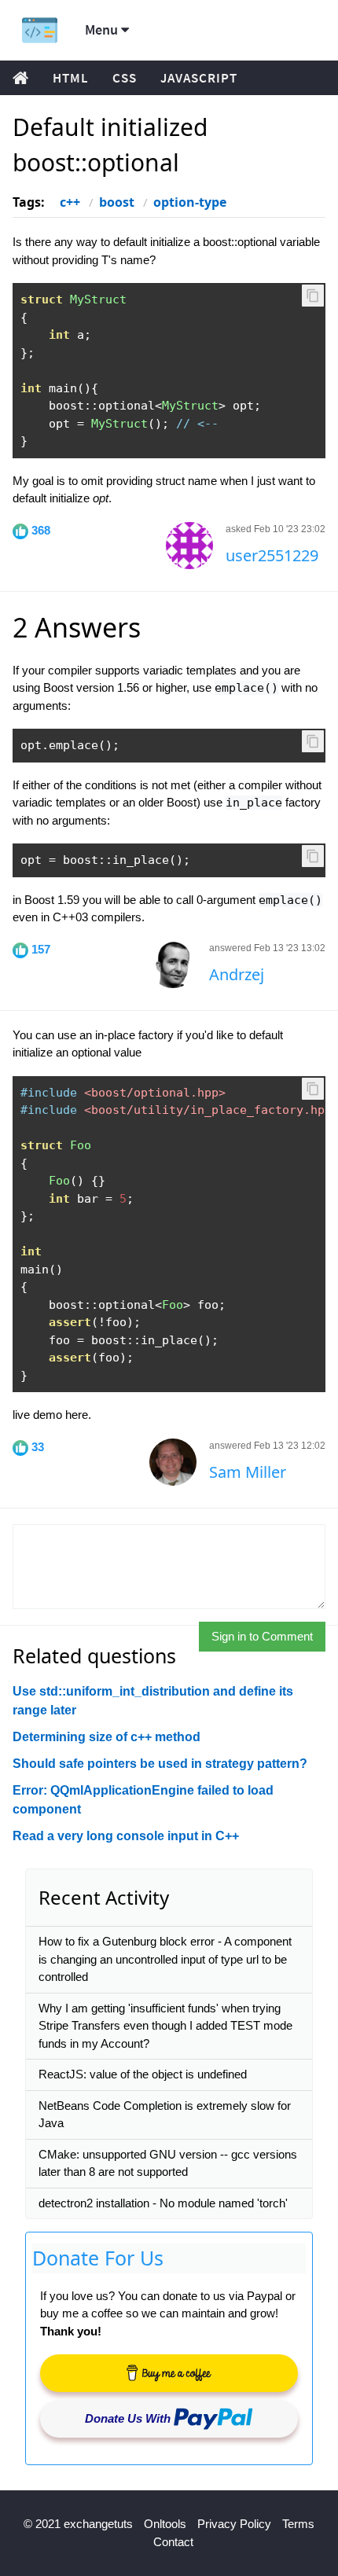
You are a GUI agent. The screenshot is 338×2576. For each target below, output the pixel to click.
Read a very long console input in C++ (126, 1836)
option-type (190, 202)
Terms (298, 2524)
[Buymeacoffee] (169, 2373)
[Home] (40, 30)
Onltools (165, 2524)
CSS (125, 78)
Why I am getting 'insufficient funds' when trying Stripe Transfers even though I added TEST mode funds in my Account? (165, 2026)
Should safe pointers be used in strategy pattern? (160, 1764)
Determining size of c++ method (107, 1737)
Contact (173, 2542)
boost (117, 202)
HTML (71, 78)
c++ (70, 202)
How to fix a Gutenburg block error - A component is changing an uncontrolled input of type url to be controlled (165, 1959)
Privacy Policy (234, 2524)
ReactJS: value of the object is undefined (143, 2074)
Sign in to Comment (262, 1636)
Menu (103, 29)
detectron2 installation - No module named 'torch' (163, 2203)
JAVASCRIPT (199, 78)
